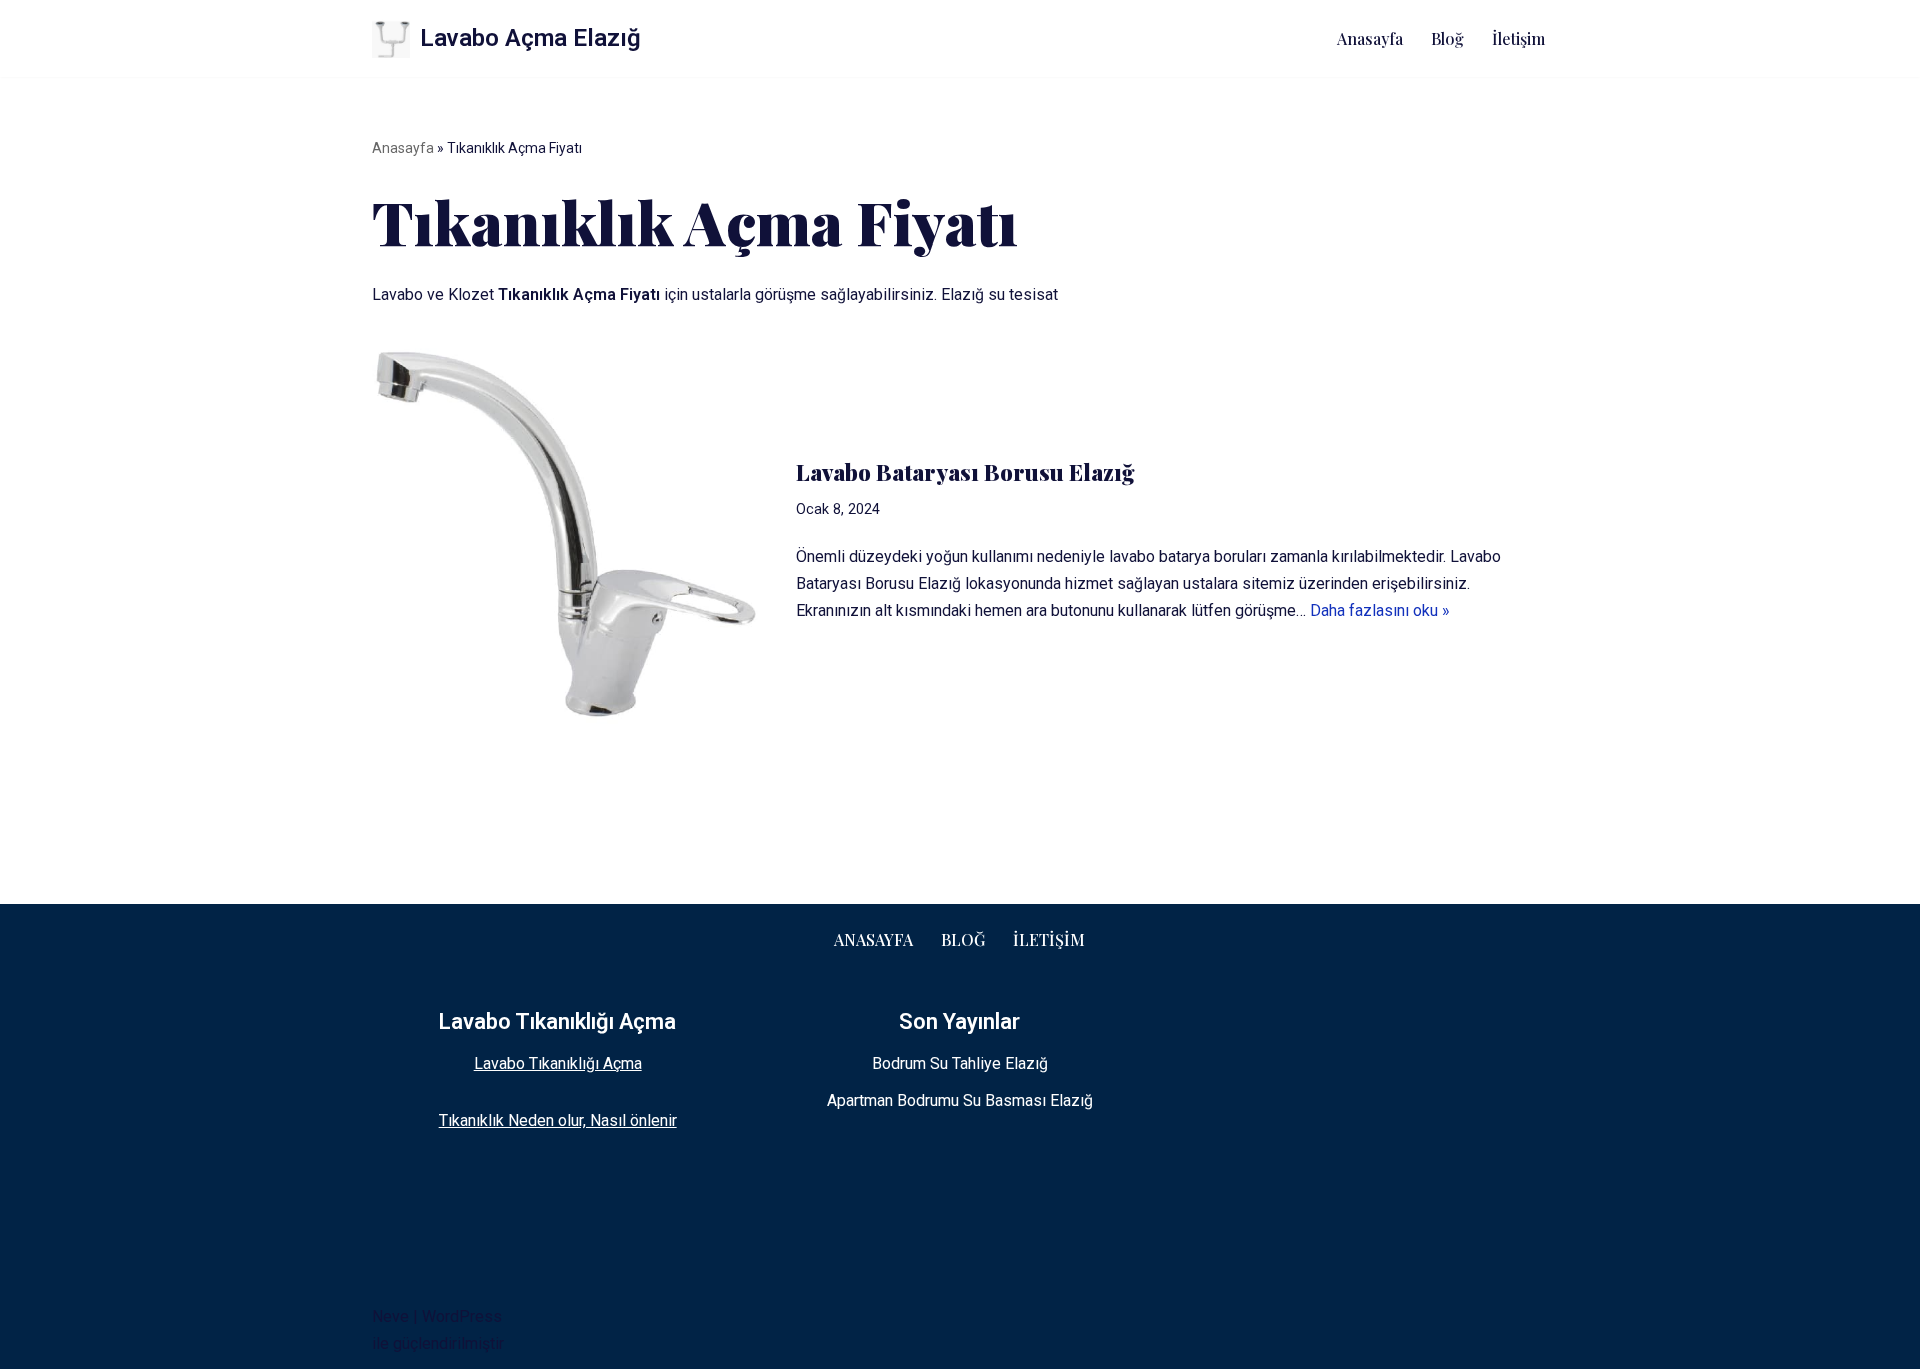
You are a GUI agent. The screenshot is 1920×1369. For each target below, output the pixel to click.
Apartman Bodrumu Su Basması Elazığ (960, 1100)
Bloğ (1447, 38)
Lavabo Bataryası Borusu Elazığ (965, 472)
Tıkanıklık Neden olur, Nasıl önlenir (558, 1120)
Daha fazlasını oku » (1380, 610)
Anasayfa (1370, 38)
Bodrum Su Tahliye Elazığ (960, 1063)
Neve (390, 1316)
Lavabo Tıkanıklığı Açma (558, 1063)
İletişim (1518, 38)
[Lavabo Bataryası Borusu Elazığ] (574, 541)
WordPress (462, 1316)
